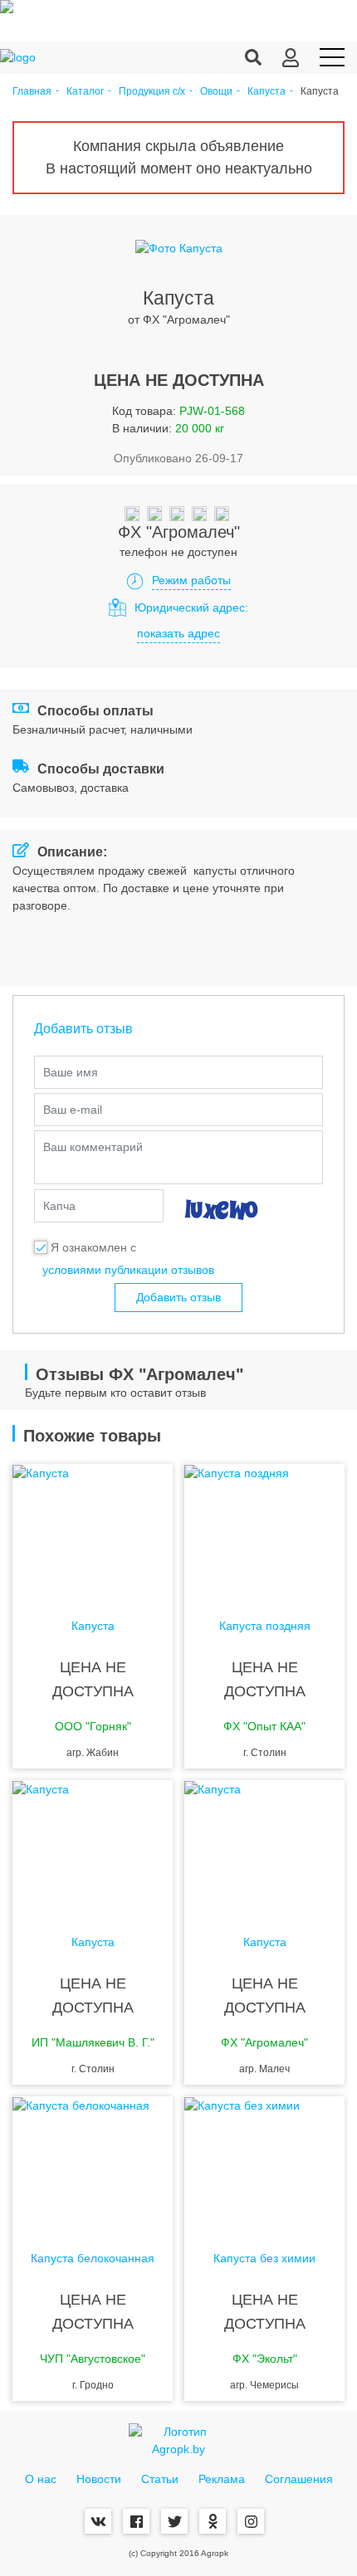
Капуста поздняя (265, 1626)
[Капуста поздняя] (264, 1530)
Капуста (267, 92)
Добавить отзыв (178, 1297)
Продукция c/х (152, 92)
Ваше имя (71, 1072)
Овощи (216, 92)
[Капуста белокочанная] (93, 2163)
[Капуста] (93, 1530)
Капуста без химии (264, 2259)
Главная (32, 92)
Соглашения (299, 2479)
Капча (59, 1206)
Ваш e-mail (73, 1110)
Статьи (160, 2479)
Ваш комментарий (93, 1147)
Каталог (85, 92)
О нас (41, 2479)
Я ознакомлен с (93, 1247)
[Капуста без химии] (264, 2163)
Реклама (222, 2479)
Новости (99, 2479)
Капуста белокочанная (93, 2259)
